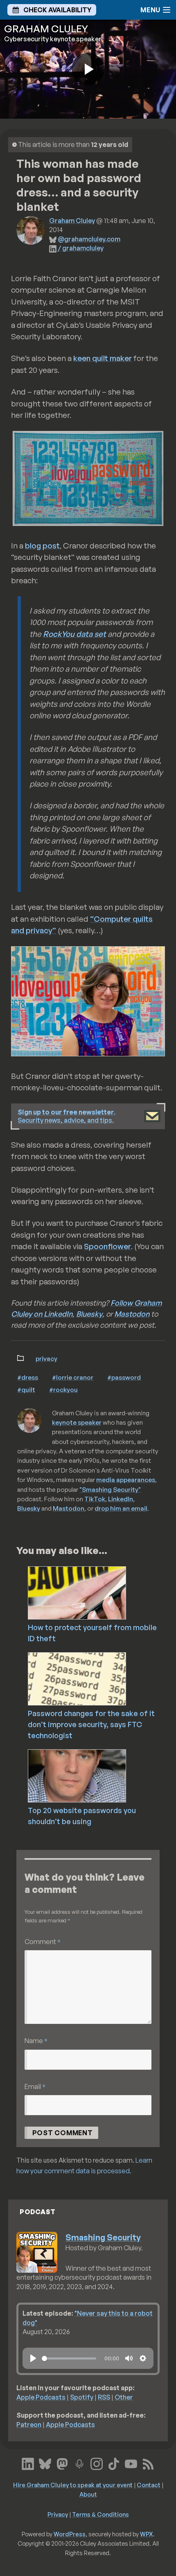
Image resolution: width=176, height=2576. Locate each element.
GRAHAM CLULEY (46, 29)
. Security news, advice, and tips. (67, 1116)
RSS (104, 2397)
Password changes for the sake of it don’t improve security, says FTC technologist (91, 1724)
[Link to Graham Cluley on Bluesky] (45, 2463)
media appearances (126, 1480)
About (88, 2494)
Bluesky (89, 1314)
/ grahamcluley (81, 248)
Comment (43, 1941)
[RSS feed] (148, 2463)
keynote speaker (77, 1422)
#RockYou (63, 1390)
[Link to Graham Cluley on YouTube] (131, 2463)
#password (124, 1377)
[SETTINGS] (143, 2358)
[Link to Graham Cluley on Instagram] (97, 2463)
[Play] (33, 2358)
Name (36, 2040)
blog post (42, 546)
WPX (147, 2534)
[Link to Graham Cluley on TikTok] (114, 2463)
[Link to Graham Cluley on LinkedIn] (28, 2463)
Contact (149, 2485)
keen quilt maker (103, 358)
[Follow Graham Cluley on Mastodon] (62, 2463)
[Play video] (88, 69)
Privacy (46, 1358)
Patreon (29, 2425)
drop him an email (121, 1508)
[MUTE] (129, 2358)
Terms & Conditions (100, 2514)
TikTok (95, 1499)
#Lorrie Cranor (73, 1377)
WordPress (70, 2534)
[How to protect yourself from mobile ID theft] (100, 1592)
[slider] (69, 2358)
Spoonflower (107, 1246)
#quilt (26, 1390)
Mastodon (132, 1314)
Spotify (82, 2397)
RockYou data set (74, 634)
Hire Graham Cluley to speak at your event (73, 2485)
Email (35, 2086)
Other (124, 2397)
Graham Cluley (72, 221)
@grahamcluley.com (89, 239)
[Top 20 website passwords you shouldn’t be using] (100, 1775)
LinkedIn (121, 1499)
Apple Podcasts (41, 2397)
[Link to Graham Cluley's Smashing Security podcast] (79, 2463)
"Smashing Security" (110, 1489)
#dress (28, 1377)
